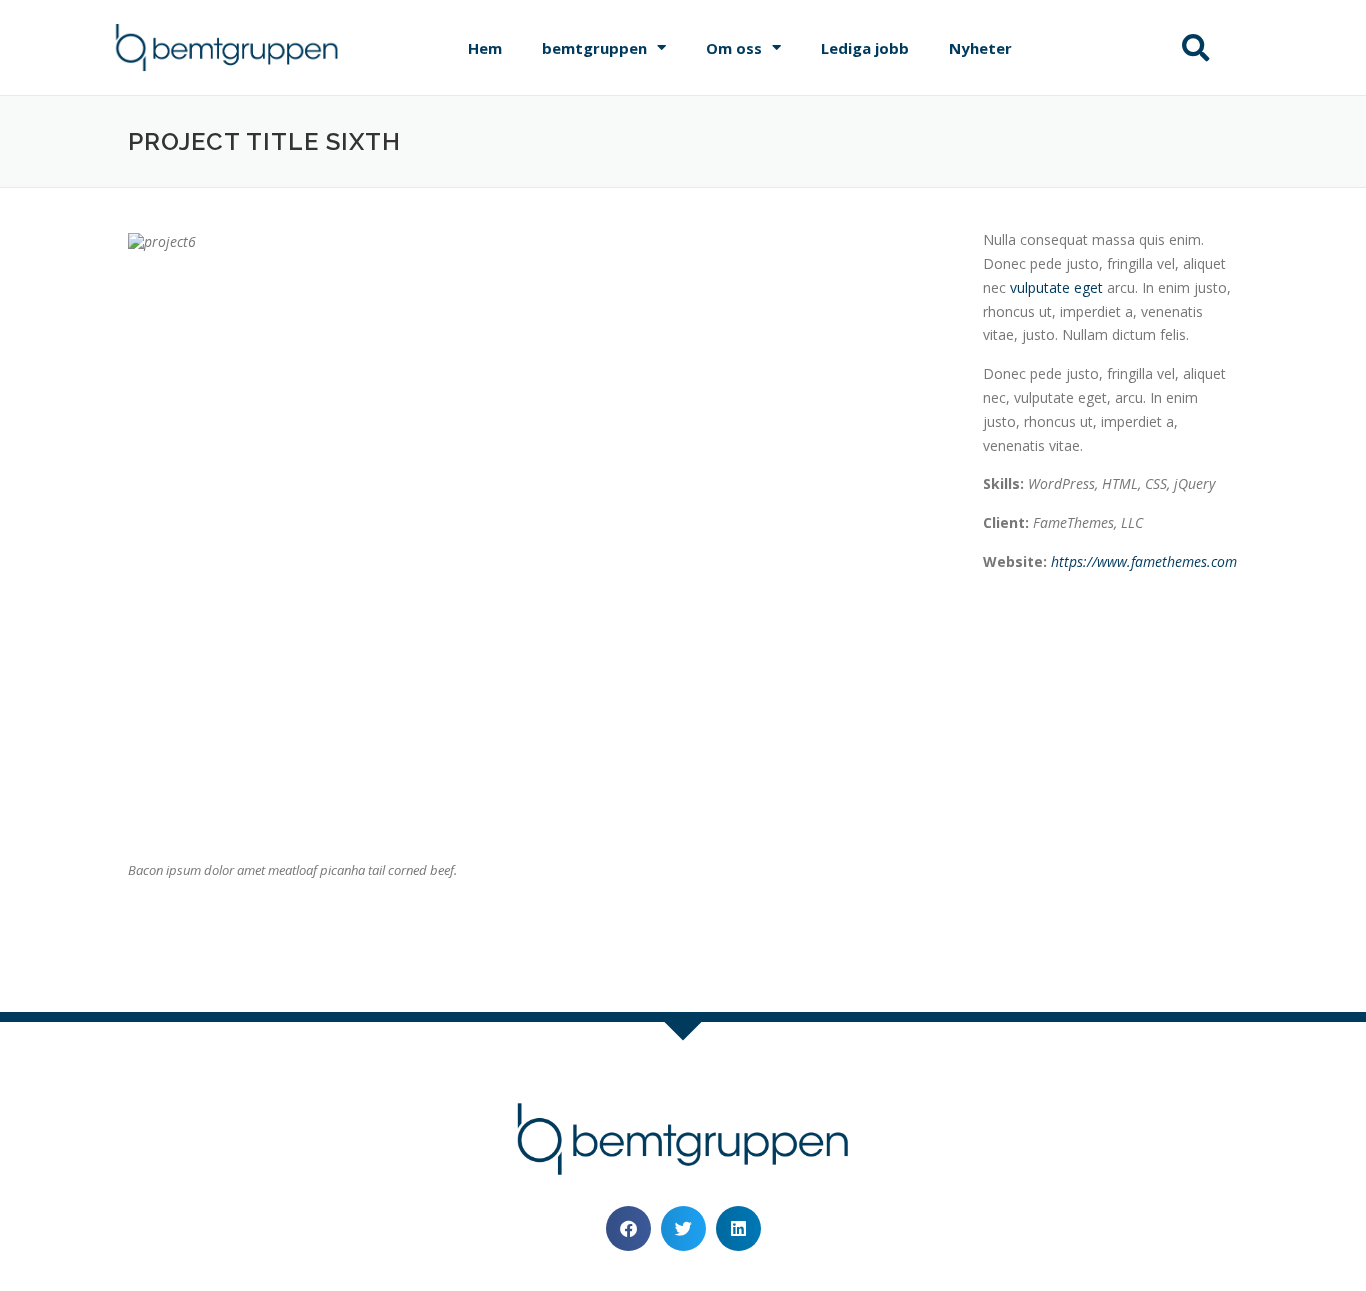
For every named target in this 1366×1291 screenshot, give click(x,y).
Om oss (734, 48)
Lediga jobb (865, 48)
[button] (1196, 48)
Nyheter (980, 48)
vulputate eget (1056, 287)
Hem (485, 48)
